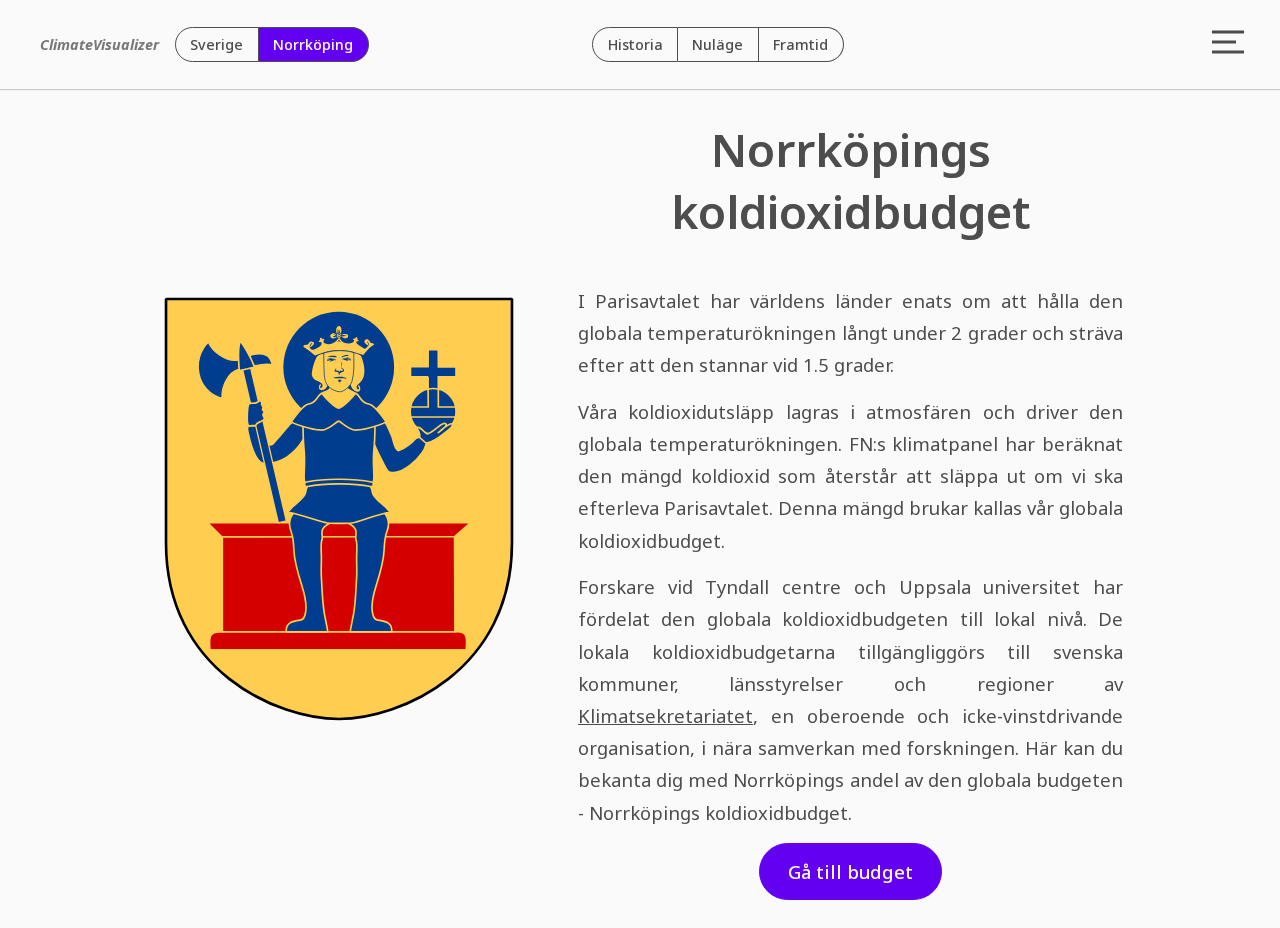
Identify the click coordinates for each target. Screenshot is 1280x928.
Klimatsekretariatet (665, 715)
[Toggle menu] (1228, 44)
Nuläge (717, 44)
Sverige (216, 44)
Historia (635, 44)
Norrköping (313, 44)
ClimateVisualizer (99, 44)
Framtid (800, 44)
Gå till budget (850, 871)
